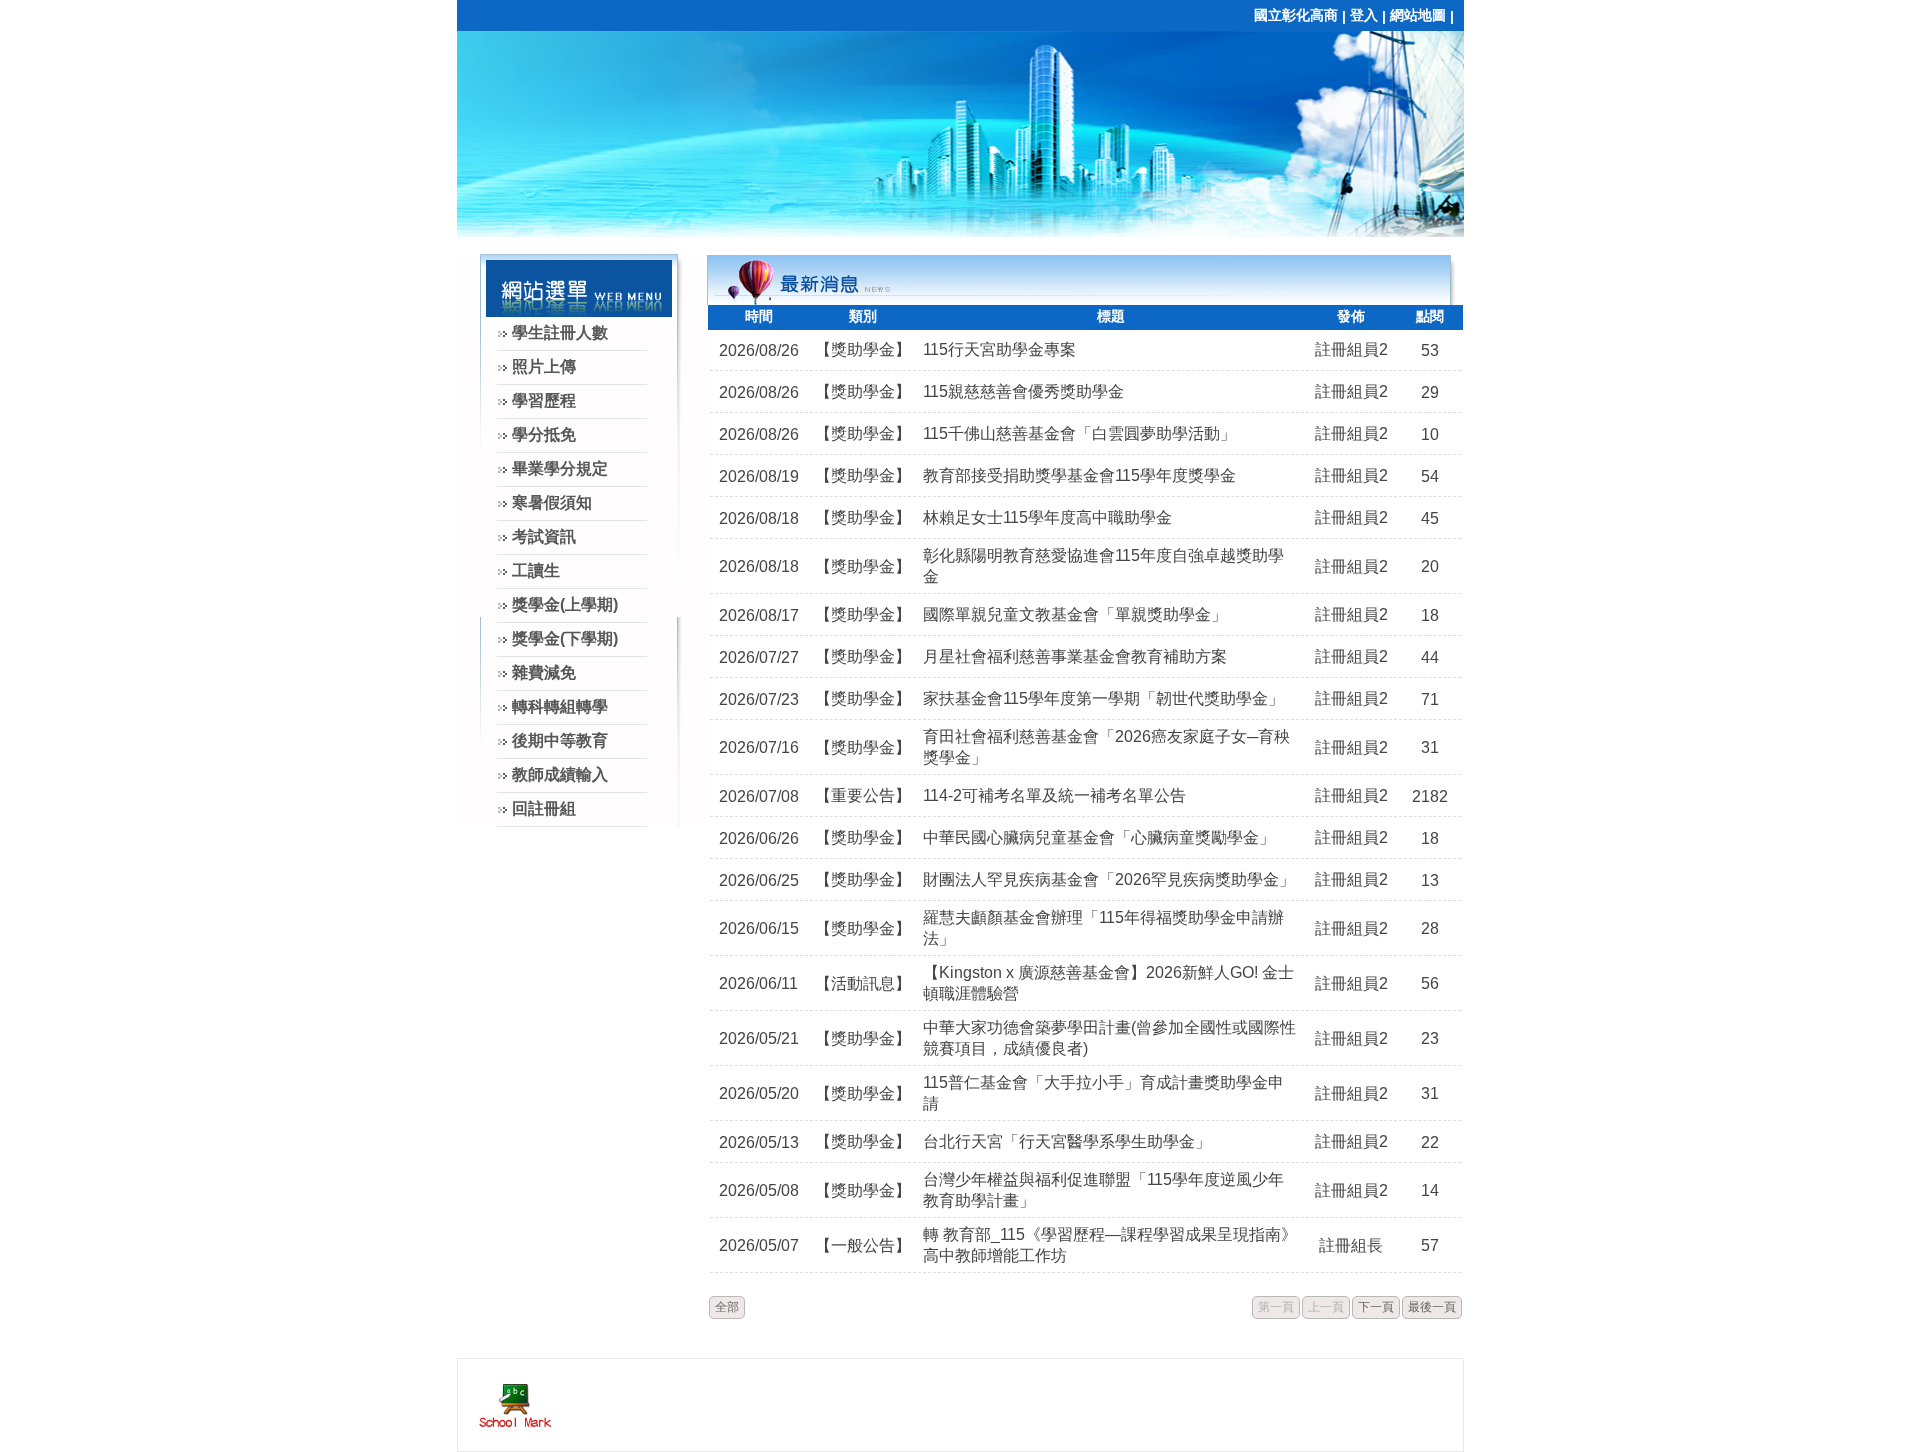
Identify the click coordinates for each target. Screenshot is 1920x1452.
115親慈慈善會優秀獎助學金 (1023, 391)
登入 (1364, 15)
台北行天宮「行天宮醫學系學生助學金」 (1067, 1141)
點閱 (1430, 316)
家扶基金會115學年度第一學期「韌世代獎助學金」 (1103, 698)
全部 (727, 1307)
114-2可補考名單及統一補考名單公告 (1054, 795)
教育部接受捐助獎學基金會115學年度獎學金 (1079, 475)
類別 (863, 316)
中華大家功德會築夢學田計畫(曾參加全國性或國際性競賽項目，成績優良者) (1109, 1038)
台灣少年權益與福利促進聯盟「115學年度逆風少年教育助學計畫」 (1103, 1190)
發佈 (1351, 316)
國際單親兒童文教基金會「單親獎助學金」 (1075, 614)
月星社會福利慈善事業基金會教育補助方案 (1075, 656)
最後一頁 (1432, 1307)
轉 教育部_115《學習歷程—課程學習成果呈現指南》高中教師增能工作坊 (1110, 1245)
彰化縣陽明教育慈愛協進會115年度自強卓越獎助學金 (1103, 566)
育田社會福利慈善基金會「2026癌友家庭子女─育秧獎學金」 (1106, 747)
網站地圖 (1418, 15)
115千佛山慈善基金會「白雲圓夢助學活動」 (1079, 433)
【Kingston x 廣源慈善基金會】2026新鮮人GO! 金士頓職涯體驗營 (1108, 983)
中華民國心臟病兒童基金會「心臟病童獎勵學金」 (1099, 837)
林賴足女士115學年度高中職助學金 (1047, 517)
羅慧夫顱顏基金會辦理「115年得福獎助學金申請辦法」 (1103, 928)
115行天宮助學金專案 (999, 349)
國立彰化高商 (1296, 15)
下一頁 (1376, 1307)
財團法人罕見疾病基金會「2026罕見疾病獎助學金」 (1109, 879)
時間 (759, 316)
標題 (1111, 316)
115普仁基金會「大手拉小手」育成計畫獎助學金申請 (1103, 1093)
